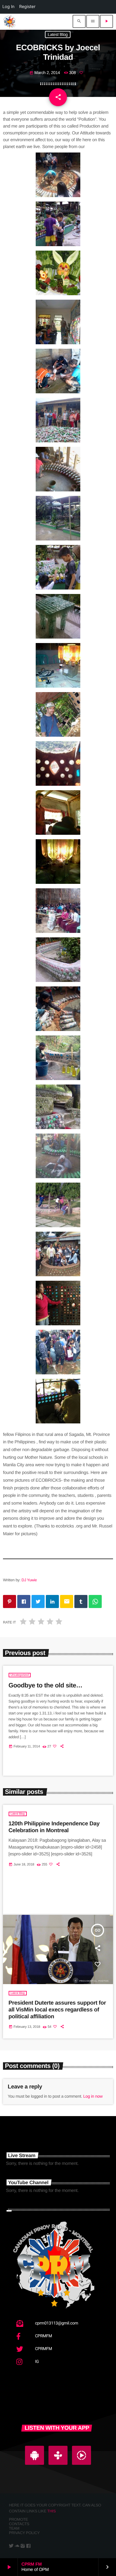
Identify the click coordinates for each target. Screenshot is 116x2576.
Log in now (93, 2096)
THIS (52, 2511)
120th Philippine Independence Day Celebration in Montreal (54, 1827)
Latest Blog (58, 34)
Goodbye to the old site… (46, 1685)
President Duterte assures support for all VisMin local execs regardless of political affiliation (57, 2010)
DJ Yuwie (29, 1580)
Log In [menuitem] (8, 7)
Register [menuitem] (28, 7)
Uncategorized (20, 1675)
